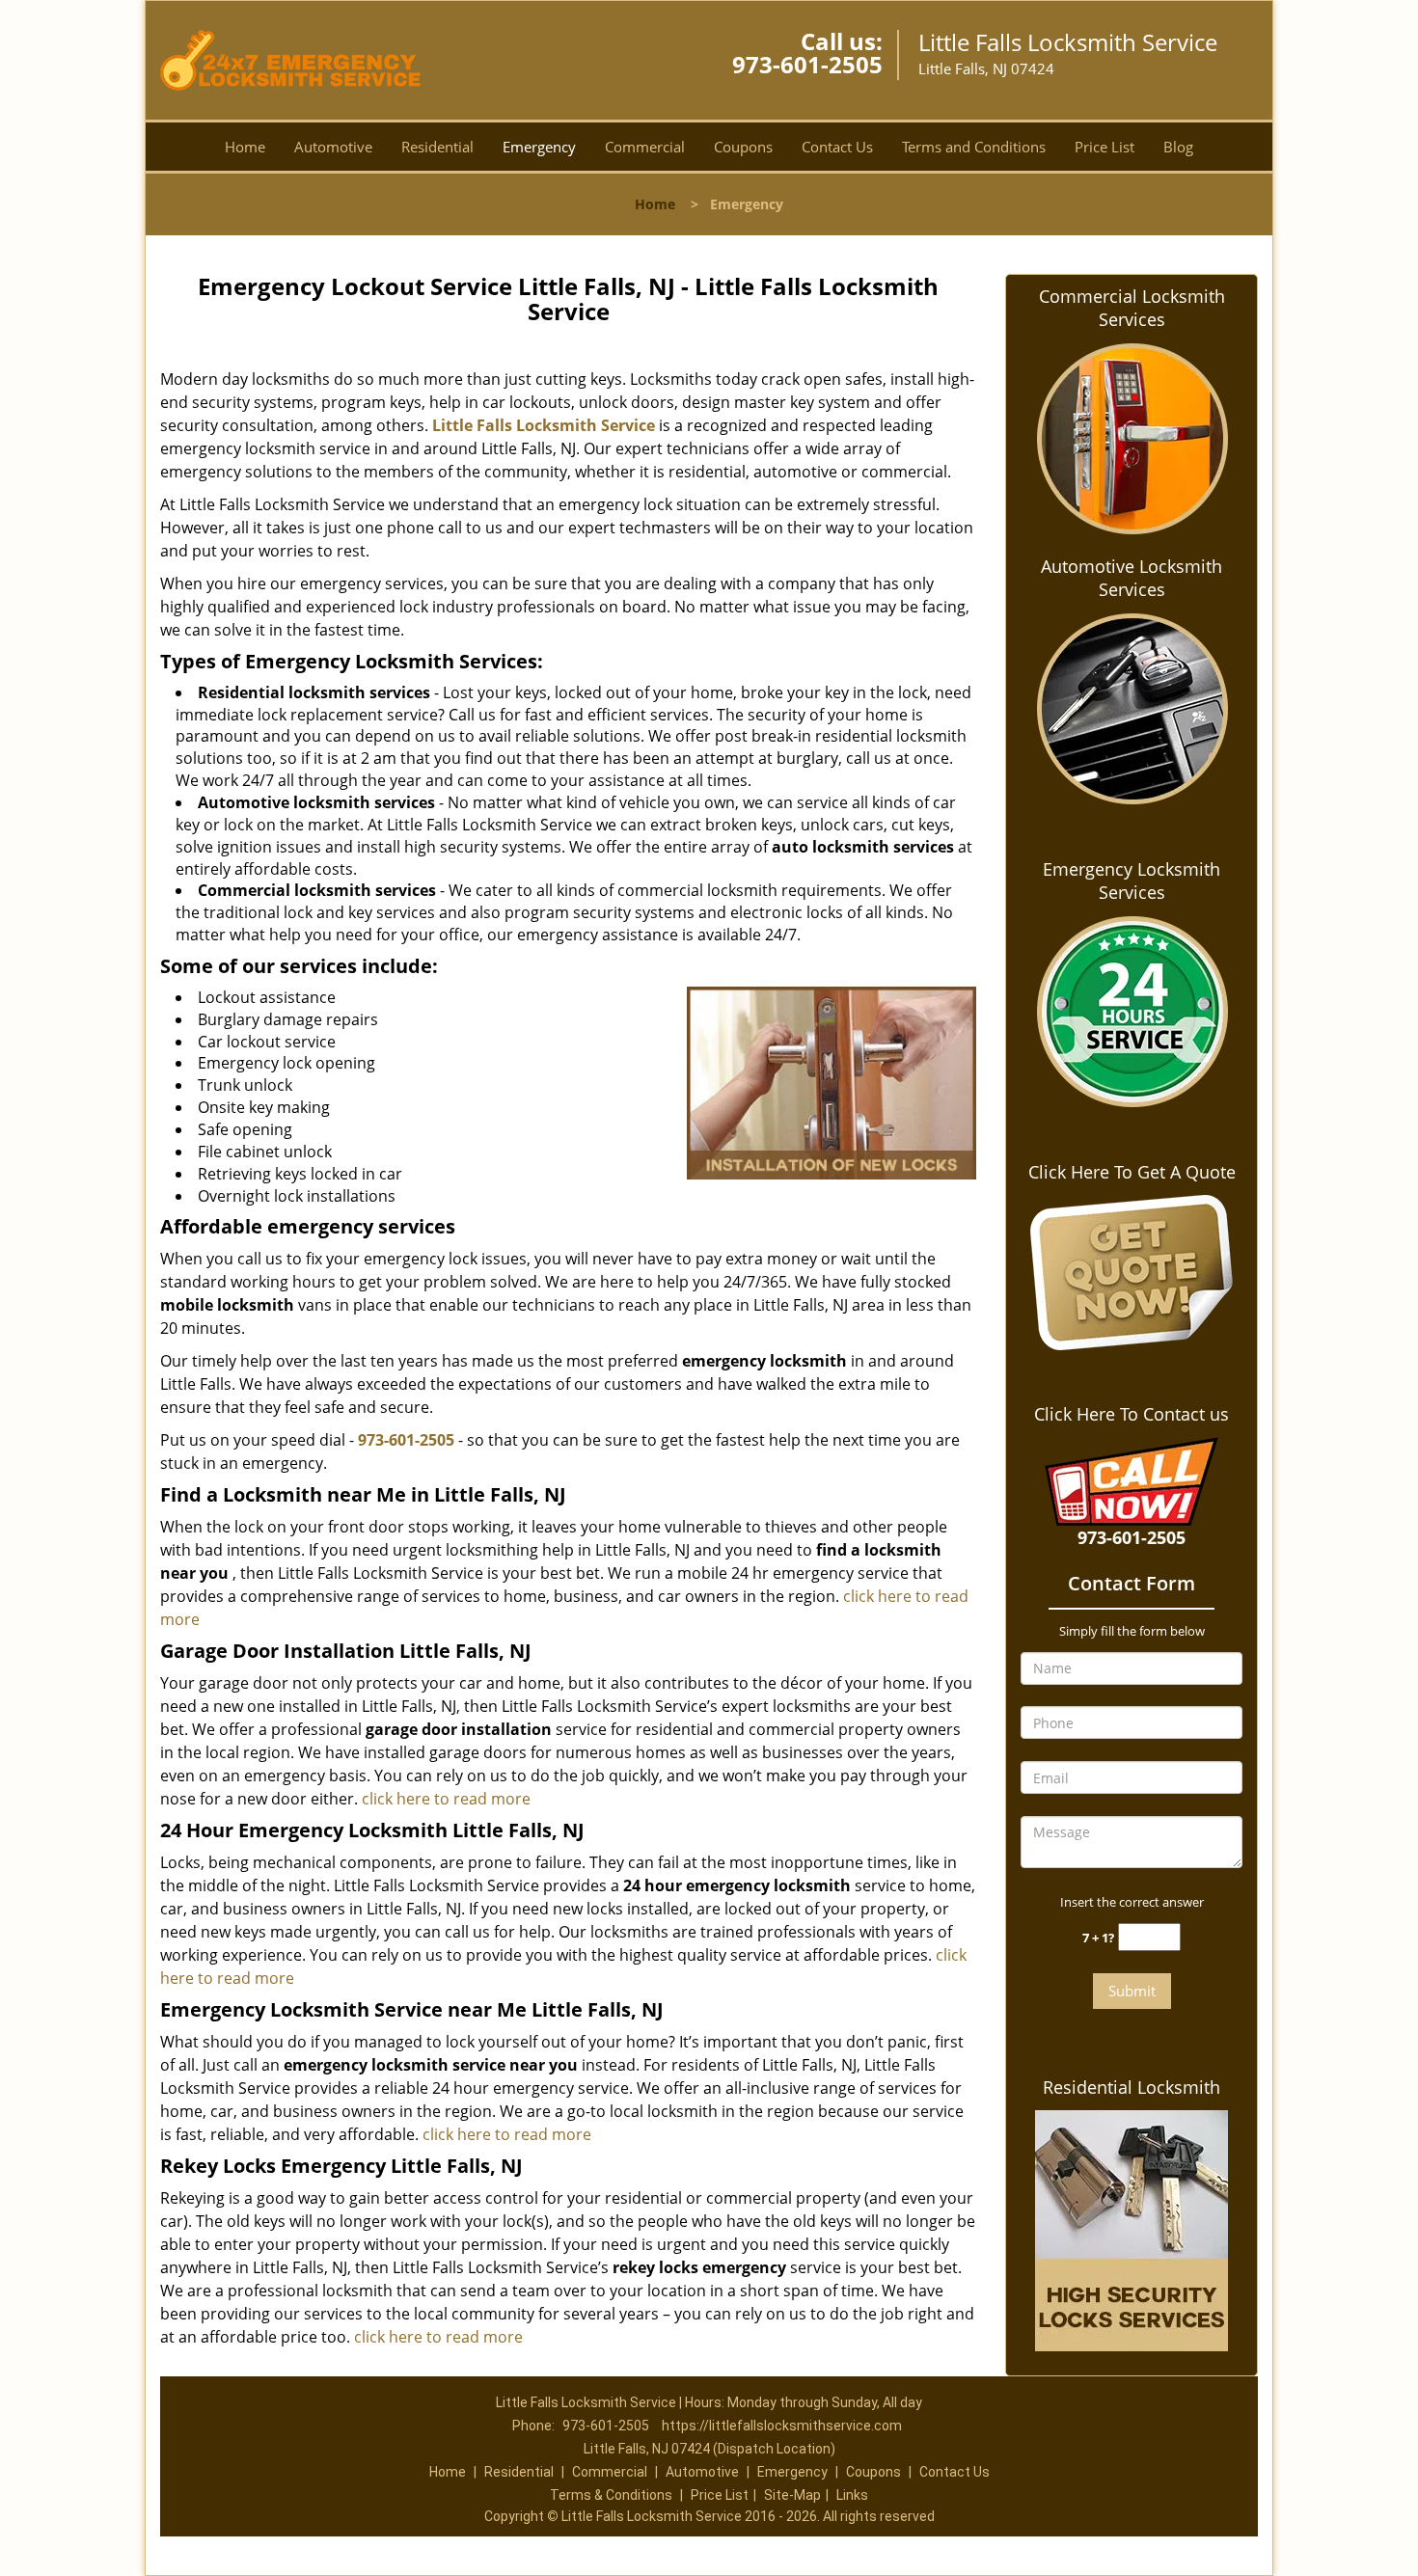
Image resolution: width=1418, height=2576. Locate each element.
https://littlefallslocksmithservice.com (782, 2426)
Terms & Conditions (611, 2495)
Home (245, 147)
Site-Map (792, 2495)
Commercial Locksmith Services (1132, 308)
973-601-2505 (807, 64)
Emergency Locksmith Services (1132, 881)
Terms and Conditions (974, 147)
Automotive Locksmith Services (1132, 578)
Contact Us (837, 147)
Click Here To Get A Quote (1132, 1172)
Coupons (743, 147)
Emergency (539, 147)
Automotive (333, 147)
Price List (1104, 147)
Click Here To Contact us (1132, 1414)
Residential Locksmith (1132, 2087)
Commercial (645, 147)
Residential (437, 147)
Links (852, 2495)
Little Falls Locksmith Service (544, 425)
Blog (1178, 147)
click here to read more (446, 1799)
